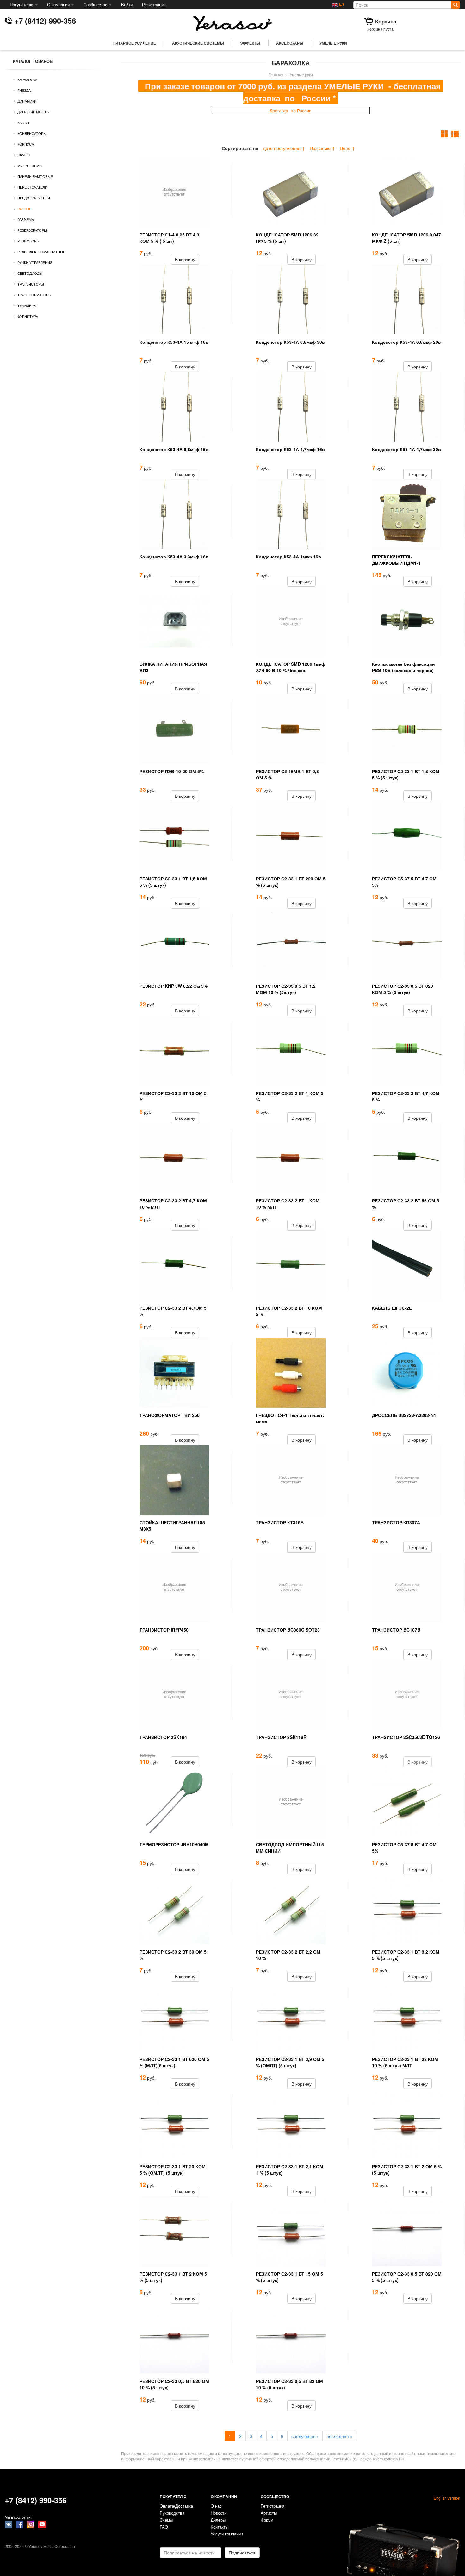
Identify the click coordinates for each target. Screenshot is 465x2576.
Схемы (166, 2520)
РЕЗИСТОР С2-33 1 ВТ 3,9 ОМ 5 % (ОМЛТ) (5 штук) (290, 2062)
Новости (219, 2513)
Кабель (24, 123)
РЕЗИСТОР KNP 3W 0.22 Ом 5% (174, 986)
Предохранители (34, 198)
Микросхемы (30, 166)
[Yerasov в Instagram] (31, 2524)
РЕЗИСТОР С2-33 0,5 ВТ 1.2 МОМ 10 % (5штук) (286, 989)
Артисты (269, 2513)
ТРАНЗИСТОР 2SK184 (163, 1737)
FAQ (164, 2527)
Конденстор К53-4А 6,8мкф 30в (290, 342)
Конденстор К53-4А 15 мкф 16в (174, 342)
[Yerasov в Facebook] (20, 2524)
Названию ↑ (322, 148)
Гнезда (24, 90)
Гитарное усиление (135, 43)
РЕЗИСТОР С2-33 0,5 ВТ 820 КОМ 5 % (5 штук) (403, 989)
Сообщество (96, 5)
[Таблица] (455, 134)
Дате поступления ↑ (284, 148)
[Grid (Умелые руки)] (445, 134)
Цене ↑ (347, 148)
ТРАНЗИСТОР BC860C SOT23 (288, 1630)
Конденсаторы (32, 133)
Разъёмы (26, 219)
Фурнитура (28, 316)
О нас (216, 2506)
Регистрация (154, 5)
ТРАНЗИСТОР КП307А (396, 1522)
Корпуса (26, 144)
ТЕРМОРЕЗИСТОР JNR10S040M (174, 1844)
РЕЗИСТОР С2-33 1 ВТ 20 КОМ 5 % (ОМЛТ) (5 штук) (173, 2170)
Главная (276, 75)
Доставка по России (291, 110)
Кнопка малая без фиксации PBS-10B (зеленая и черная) (403, 667)
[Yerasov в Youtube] (42, 2524)
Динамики (27, 101)
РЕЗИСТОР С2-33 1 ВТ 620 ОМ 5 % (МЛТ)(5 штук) (174, 2062)
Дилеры (218, 2520)
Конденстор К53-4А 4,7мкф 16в (290, 449)
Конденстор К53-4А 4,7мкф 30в (406, 449)
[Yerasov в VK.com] (9, 2524)
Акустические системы (198, 43)
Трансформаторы (34, 295)
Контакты (220, 2527)
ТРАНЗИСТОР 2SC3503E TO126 (406, 1737)
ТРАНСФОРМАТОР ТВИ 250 (170, 1415)
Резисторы (28, 241)
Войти (127, 5)
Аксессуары (290, 43)
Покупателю (22, 5)
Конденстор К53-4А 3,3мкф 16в (174, 557)
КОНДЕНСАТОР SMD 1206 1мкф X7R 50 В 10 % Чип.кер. (291, 667)
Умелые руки (333, 43)
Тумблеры (27, 305)
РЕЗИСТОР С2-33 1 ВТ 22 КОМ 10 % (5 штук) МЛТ (405, 2062)
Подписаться (242, 2553)
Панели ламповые (35, 176)
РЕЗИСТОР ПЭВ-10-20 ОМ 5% (172, 771)
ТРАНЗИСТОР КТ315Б (280, 1522)
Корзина (386, 21)
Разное (24, 209)
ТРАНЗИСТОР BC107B (396, 1630)
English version (447, 2498)
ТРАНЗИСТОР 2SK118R (281, 1737)
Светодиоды (30, 273)
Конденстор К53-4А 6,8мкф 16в (174, 449)
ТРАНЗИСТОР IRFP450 (164, 1630)
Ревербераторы (32, 230)
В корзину (185, 259)
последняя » (340, 2436)
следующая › (305, 2436)
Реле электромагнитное (41, 252)
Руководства (172, 2513)
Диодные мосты (34, 112)
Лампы (24, 155)
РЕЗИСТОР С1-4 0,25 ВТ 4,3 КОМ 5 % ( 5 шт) (169, 238)
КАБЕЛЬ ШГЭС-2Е (392, 1308)
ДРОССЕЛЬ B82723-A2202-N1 (404, 1415)
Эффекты (250, 43)
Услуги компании (227, 2534)
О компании (59, 5)
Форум (267, 2520)
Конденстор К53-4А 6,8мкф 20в (406, 342)
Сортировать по (240, 148)
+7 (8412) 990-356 (45, 21)
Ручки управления (35, 262)
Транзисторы (31, 284)
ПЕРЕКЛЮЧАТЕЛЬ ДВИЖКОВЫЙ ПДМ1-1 (396, 560)
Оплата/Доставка (176, 2506)
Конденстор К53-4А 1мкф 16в (288, 557)
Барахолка (27, 79)
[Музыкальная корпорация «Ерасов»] (232, 22)
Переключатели (32, 187)
